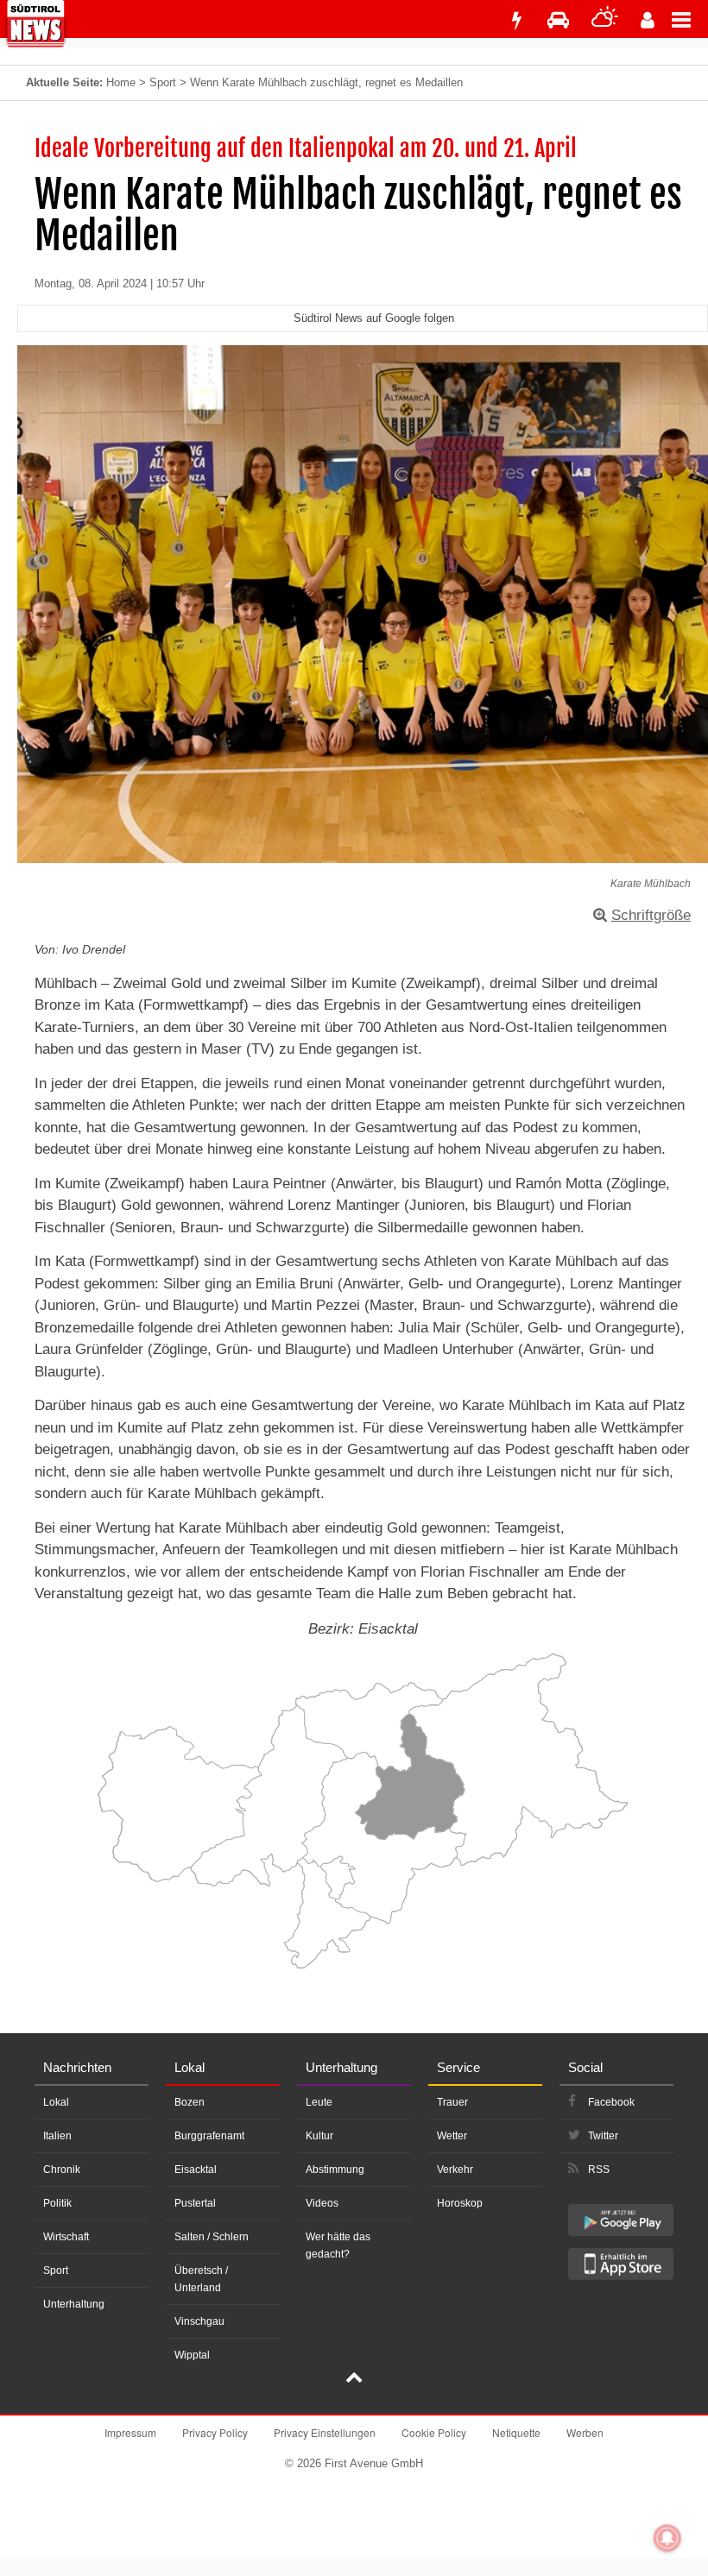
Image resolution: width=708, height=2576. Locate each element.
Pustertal (195, 2203)
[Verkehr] (558, 20)
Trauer (452, 2102)
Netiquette (516, 2432)
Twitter (603, 2136)
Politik (57, 2203)
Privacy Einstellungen (325, 2432)
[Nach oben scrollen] (354, 2379)
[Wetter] (605, 20)
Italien (57, 2136)
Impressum (130, 2432)
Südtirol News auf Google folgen (374, 318)
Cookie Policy (434, 2432)
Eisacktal (196, 2170)
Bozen (190, 2102)
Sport (163, 82)
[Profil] (648, 20)
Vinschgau (199, 2321)
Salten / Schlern (212, 2237)
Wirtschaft (66, 2237)
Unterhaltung (74, 2304)
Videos (322, 2203)
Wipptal (192, 2355)
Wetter (452, 2136)
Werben (585, 2432)
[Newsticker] (516, 20)
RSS (599, 2170)
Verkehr (455, 2170)
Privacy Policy (215, 2432)
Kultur (319, 2136)
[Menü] (690, 19)
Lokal (56, 2102)
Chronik (62, 2170)
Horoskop (460, 2203)
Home (121, 82)
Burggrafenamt (209, 2136)
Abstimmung (335, 2170)
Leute (319, 2102)
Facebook (611, 2102)
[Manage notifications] (667, 2538)
